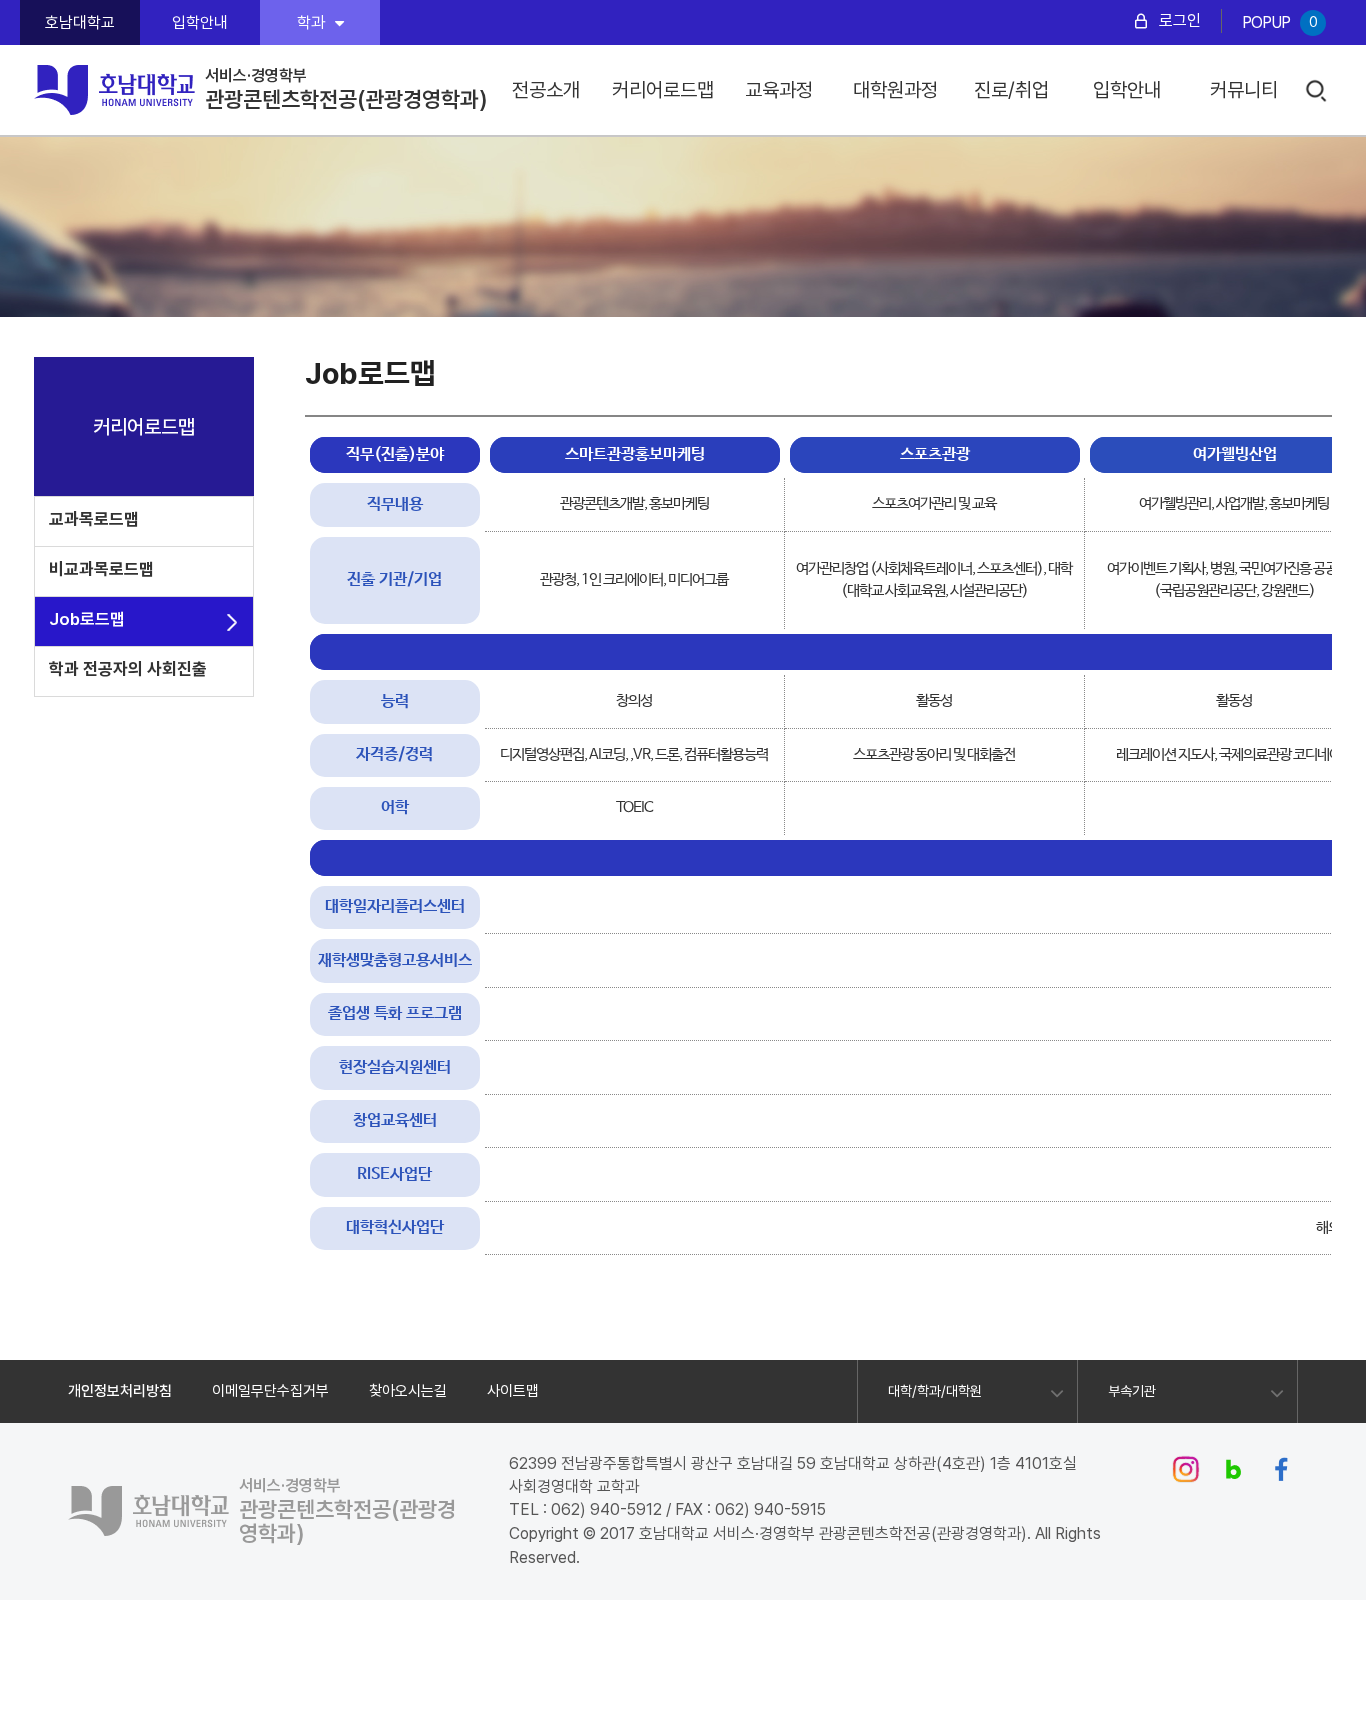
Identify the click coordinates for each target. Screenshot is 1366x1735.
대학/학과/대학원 (935, 1391)
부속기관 (1132, 1391)
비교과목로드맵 (101, 569)
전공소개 (546, 90)
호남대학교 (80, 22)
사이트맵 (513, 1391)
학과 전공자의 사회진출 (128, 669)
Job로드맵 (87, 619)
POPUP (1279, 22)
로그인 (1180, 20)
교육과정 (779, 90)
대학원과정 (895, 90)
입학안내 (200, 22)
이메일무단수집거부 (270, 1391)
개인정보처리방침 (120, 1391)
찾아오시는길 (408, 1391)
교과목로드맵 (94, 519)
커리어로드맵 (663, 90)
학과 (311, 22)
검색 (1316, 91)
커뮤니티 (1244, 90)
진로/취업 (1011, 90)
